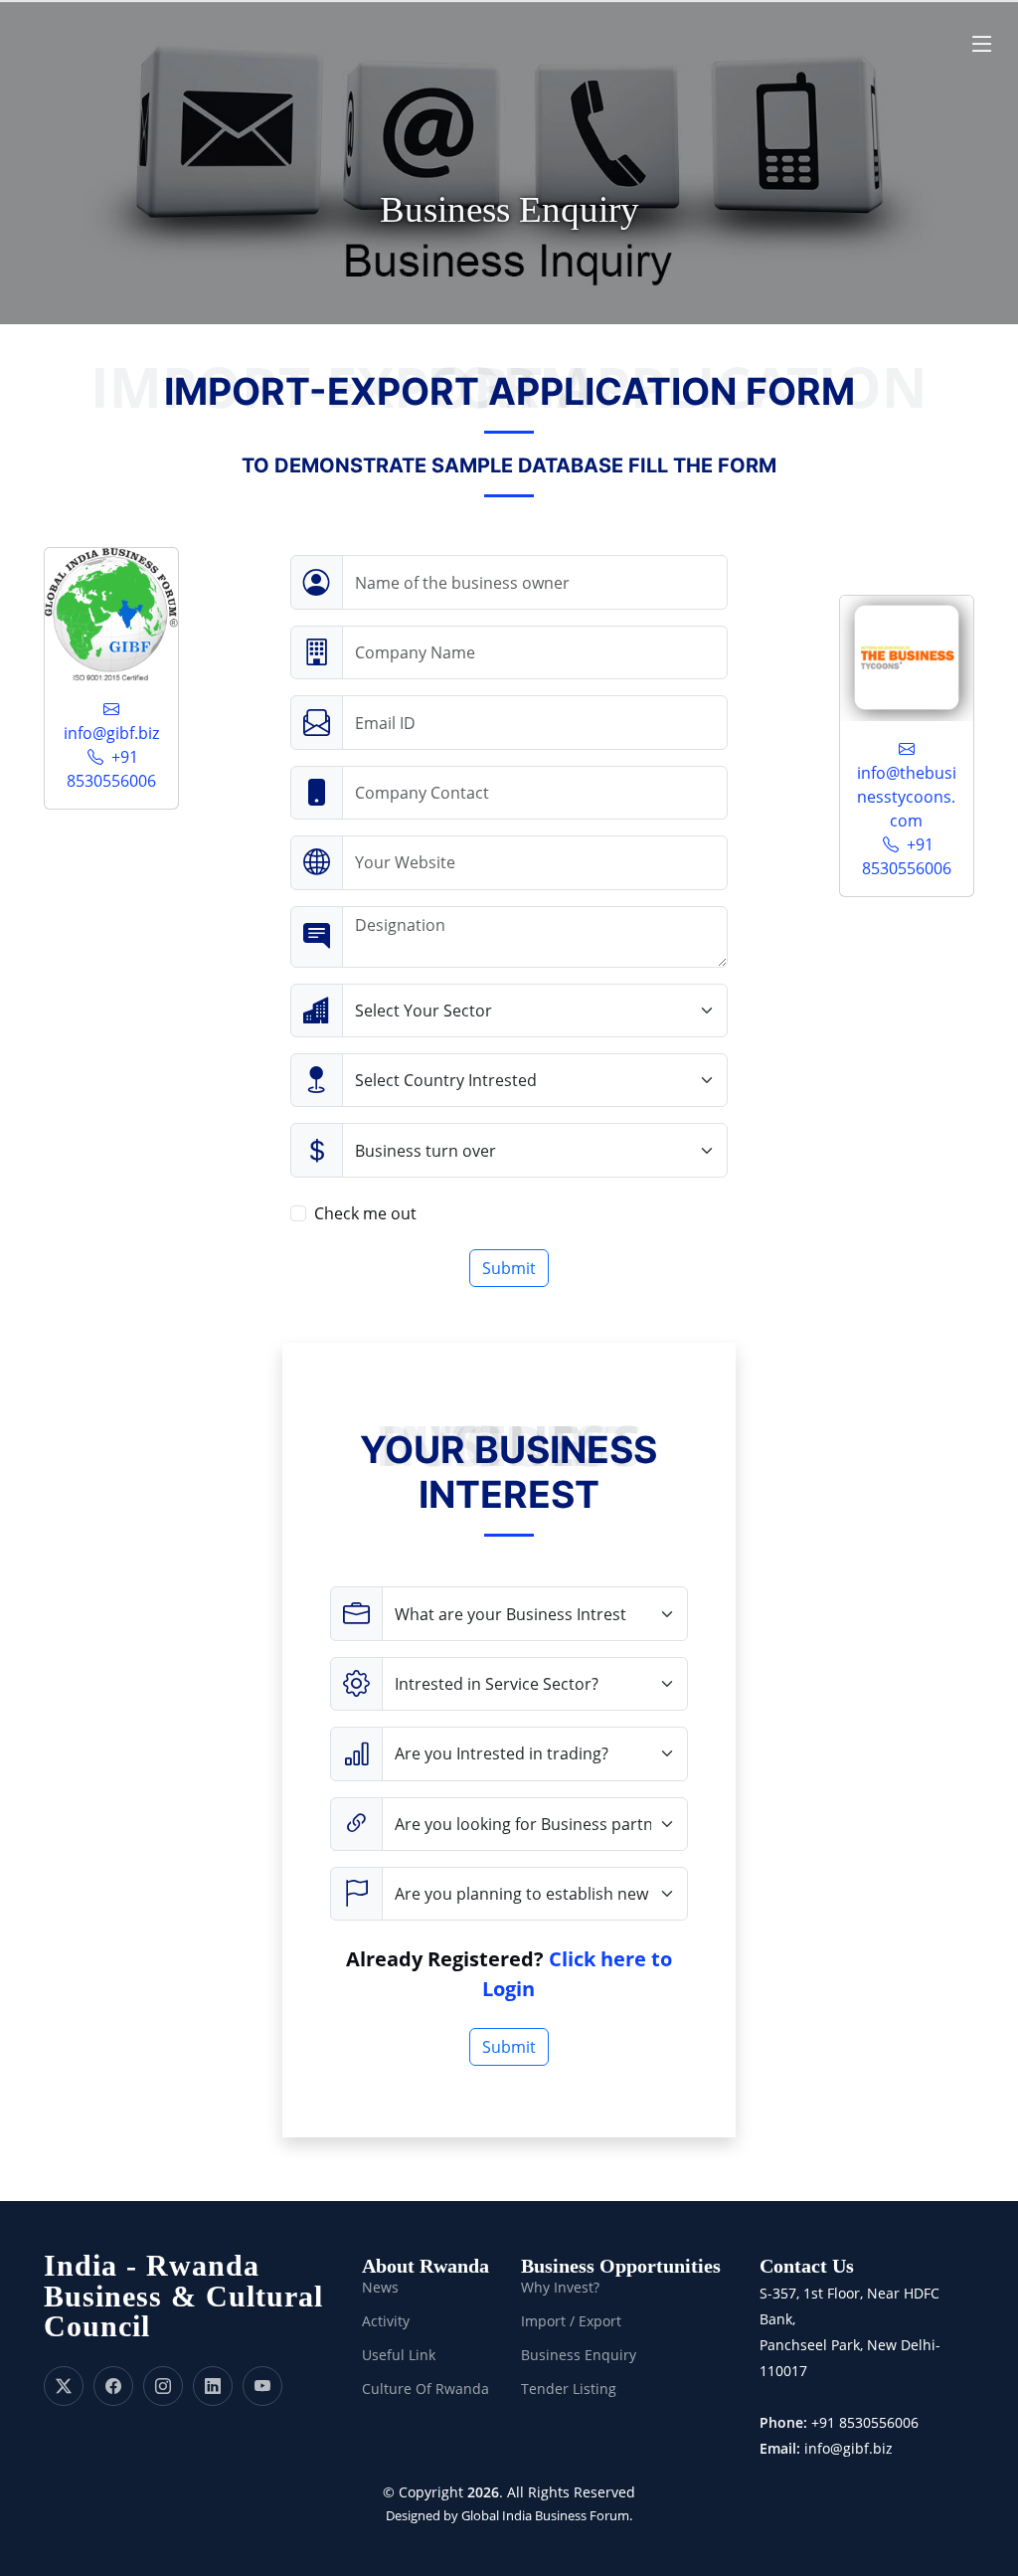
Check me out (365, 1213)
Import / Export (571, 2321)
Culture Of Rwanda (425, 2389)
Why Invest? (560, 2288)
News (380, 2288)
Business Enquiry (579, 2355)
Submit (509, 1268)
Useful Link (399, 2355)
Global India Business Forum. (547, 2515)
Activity (386, 2321)
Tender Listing (569, 2389)
